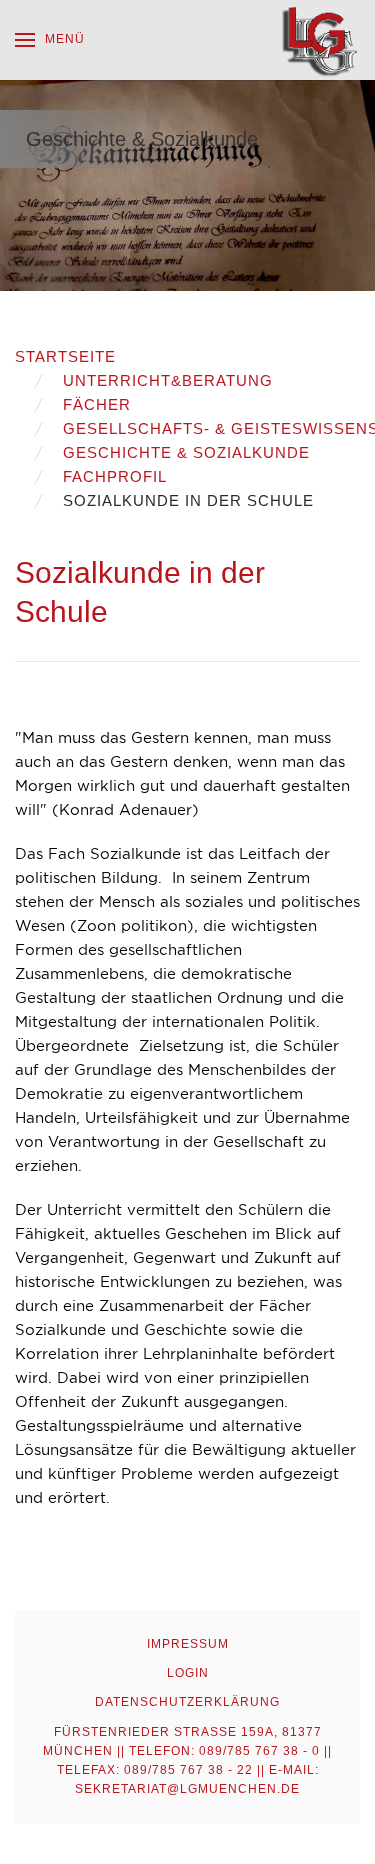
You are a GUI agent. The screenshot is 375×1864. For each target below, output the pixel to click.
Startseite (65, 356)
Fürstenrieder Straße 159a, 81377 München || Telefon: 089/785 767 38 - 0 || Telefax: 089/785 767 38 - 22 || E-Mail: (187, 1761)
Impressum (188, 1644)
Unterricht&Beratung (168, 380)
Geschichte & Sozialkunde (186, 452)
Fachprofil (115, 476)
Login (188, 1673)
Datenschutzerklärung (187, 1702)
